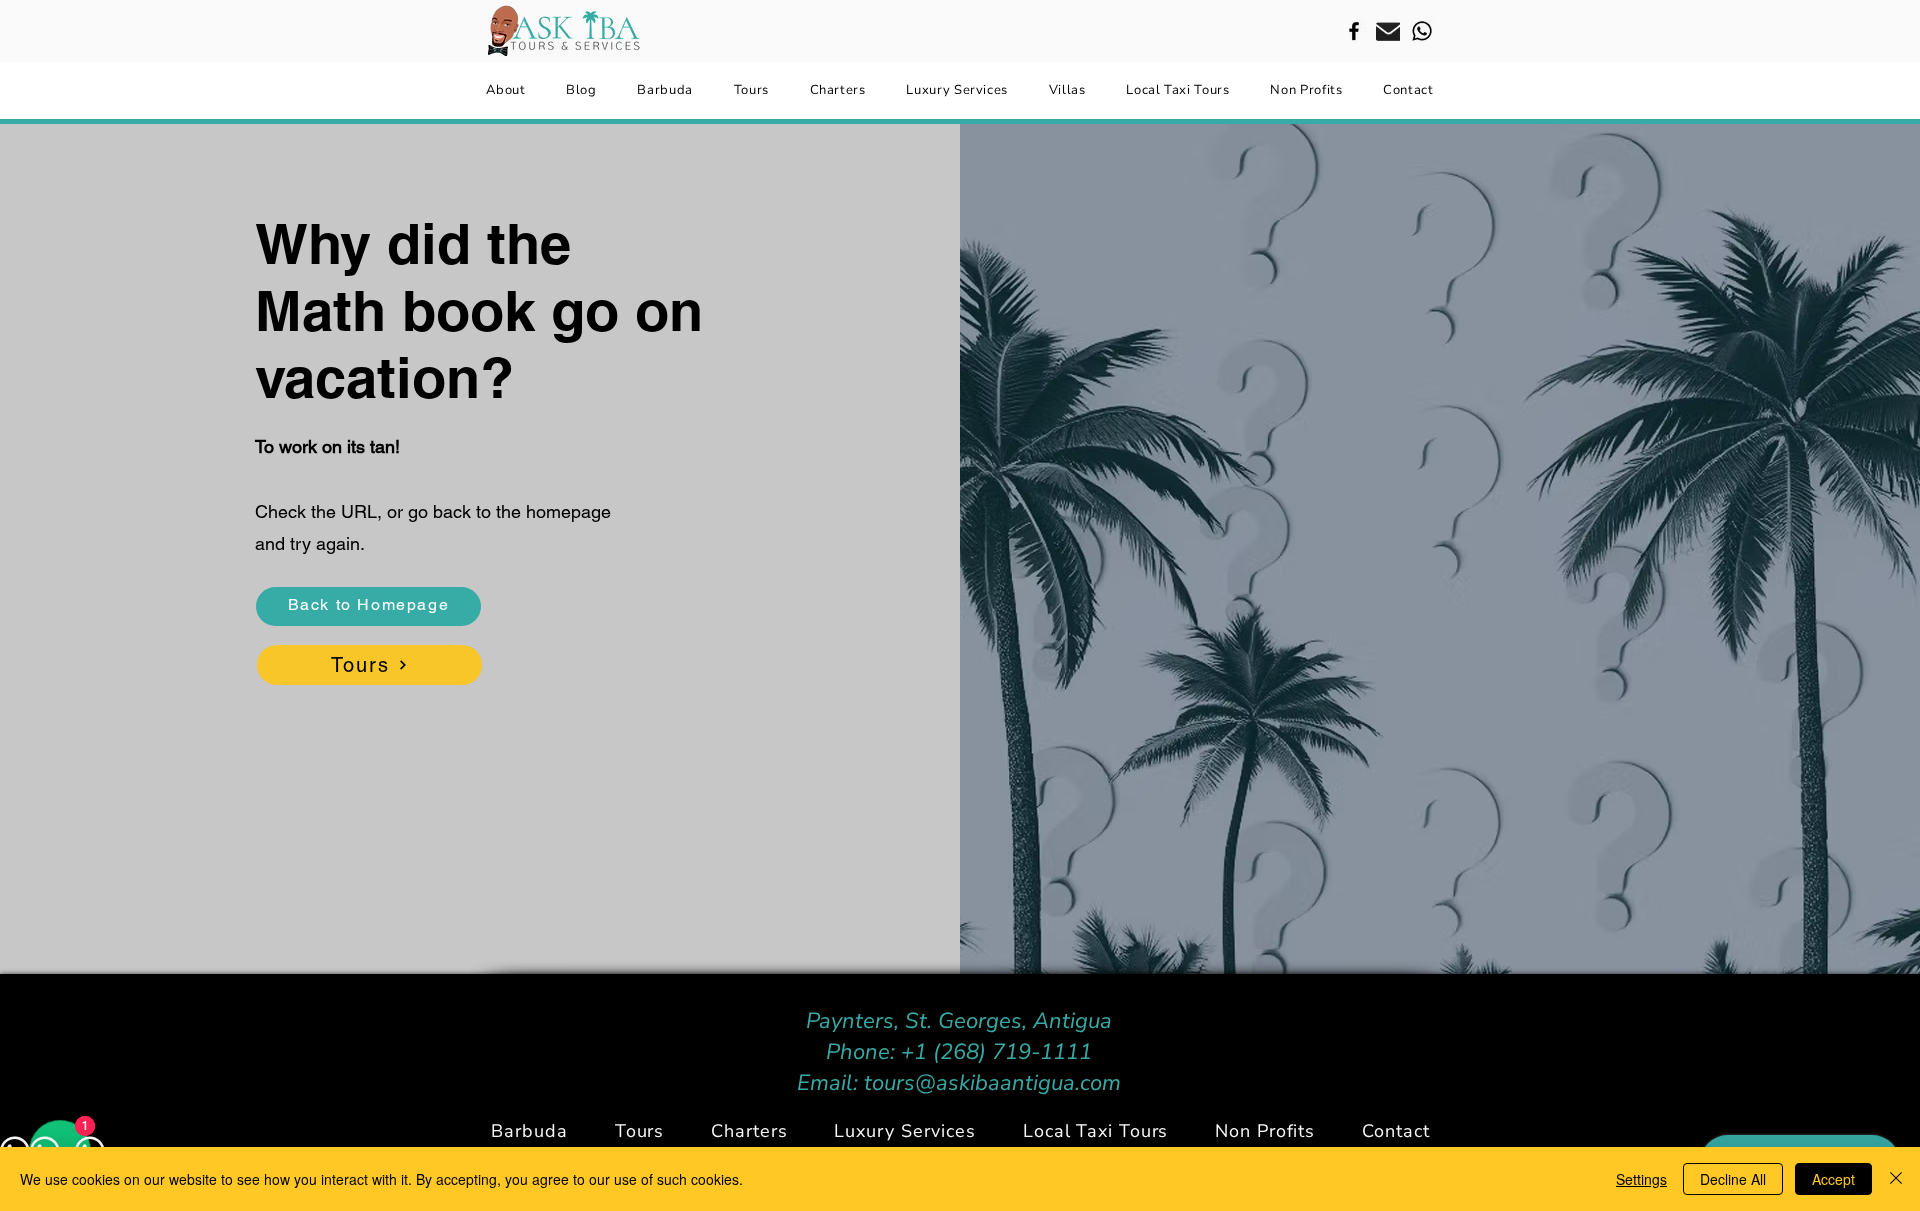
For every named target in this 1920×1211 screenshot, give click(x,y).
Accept (1833, 1179)
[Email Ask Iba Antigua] (1388, 31)
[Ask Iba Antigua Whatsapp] (1422, 31)
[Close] (1896, 1179)
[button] (749, 1131)
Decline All (1733, 1179)
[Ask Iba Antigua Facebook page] (1354, 31)
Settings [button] (1641, 1179)
